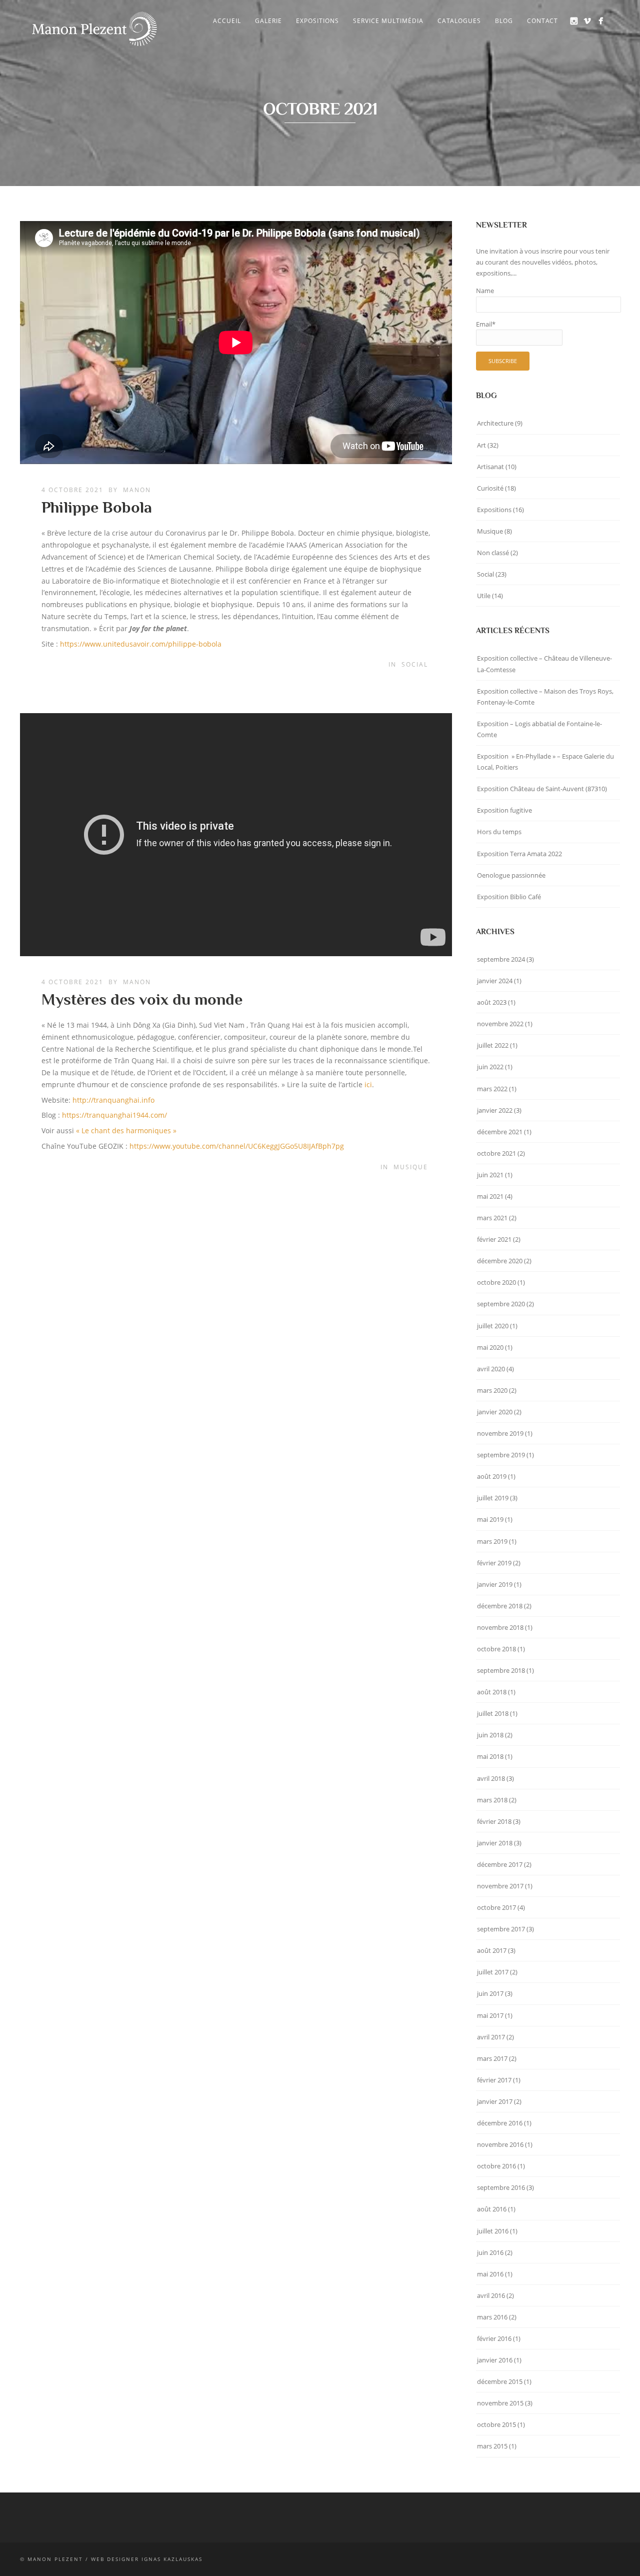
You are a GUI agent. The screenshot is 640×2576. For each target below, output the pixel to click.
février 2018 (494, 1821)
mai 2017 (490, 2015)
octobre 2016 (496, 2166)
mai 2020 (490, 1347)
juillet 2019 (493, 1498)
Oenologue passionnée (511, 875)
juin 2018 (490, 1735)
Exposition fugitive (504, 810)
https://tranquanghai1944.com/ (114, 1115)
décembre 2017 (500, 1864)
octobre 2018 (496, 1649)
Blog (504, 21)
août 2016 (492, 2209)
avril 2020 (491, 1369)
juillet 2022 (493, 1045)
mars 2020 (492, 1390)
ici (368, 1084)
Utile (484, 596)
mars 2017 (492, 2058)
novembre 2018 (500, 1627)
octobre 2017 (496, 1907)
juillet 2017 (493, 1972)
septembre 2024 (501, 959)
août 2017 (492, 1950)
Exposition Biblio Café (509, 897)
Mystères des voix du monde (142, 999)
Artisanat (490, 467)
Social (415, 664)
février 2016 (494, 2338)
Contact (542, 21)
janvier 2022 (495, 1110)
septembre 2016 (501, 2187)
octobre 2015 (496, 2424)
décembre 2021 (500, 1132)
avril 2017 (491, 2037)
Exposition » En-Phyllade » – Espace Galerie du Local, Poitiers (545, 762)
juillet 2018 (493, 1713)
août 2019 (492, 1476)
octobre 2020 (496, 1282)
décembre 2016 (500, 2123)
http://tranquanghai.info (113, 1100)
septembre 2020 (501, 1304)
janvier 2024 (495, 981)
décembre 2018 (500, 1606)
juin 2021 (490, 1175)
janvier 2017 (495, 2101)
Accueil (227, 21)
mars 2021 (492, 1218)
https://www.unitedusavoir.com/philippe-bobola (141, 644)
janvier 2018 (495, 1843)
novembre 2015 (500, 2403)
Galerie (268, 21)
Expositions (317, 21)
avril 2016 (491, 2295)
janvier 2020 (495, 1412)
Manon (137, 490)
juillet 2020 (493, 1326)
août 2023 (492, 1002)
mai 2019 (490, 1519)
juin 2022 (490, 1067)
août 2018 (492, 1692)
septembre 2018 (501, 1670)
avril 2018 (491, 1778)
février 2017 (494, 2080)
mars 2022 (492, 1089)
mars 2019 (492, 1541)
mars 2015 (492, 2446)
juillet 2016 (493, 2231)
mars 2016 (492, 2317)
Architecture (495, 423)
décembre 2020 (500, 1261)
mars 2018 (492, 1800)
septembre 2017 (501, 1929)
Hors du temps (499, 832)
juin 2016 (490, 2252)
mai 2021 (490, 1196)
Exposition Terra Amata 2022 (519, 854)
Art (481, 445)
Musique (411, 1167)
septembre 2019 (501, 1455)
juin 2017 (490, 1993)
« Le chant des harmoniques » (126, 1130)
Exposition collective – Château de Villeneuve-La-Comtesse (544, 664)
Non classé (493, 553)
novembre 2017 (500, 1886)
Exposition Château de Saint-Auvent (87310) (542, 789)
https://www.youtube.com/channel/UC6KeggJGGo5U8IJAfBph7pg (237, 1146)
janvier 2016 (495, 2360)
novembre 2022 (500, 1024)
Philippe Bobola (97, 507)
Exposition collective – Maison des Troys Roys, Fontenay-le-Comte (545, 697)
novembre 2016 (500, 2144)
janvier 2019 (495, 1584)
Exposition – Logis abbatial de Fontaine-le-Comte (539, 729)
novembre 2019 (500, 1433)
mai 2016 (490, 2274)
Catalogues (459, 21)
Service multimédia (388, 21)
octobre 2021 (496, 1153)
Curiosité (490, 488)
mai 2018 (490, 1756)
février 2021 (494, 1239)
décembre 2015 (500, 2381)
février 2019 (494, 1563)
